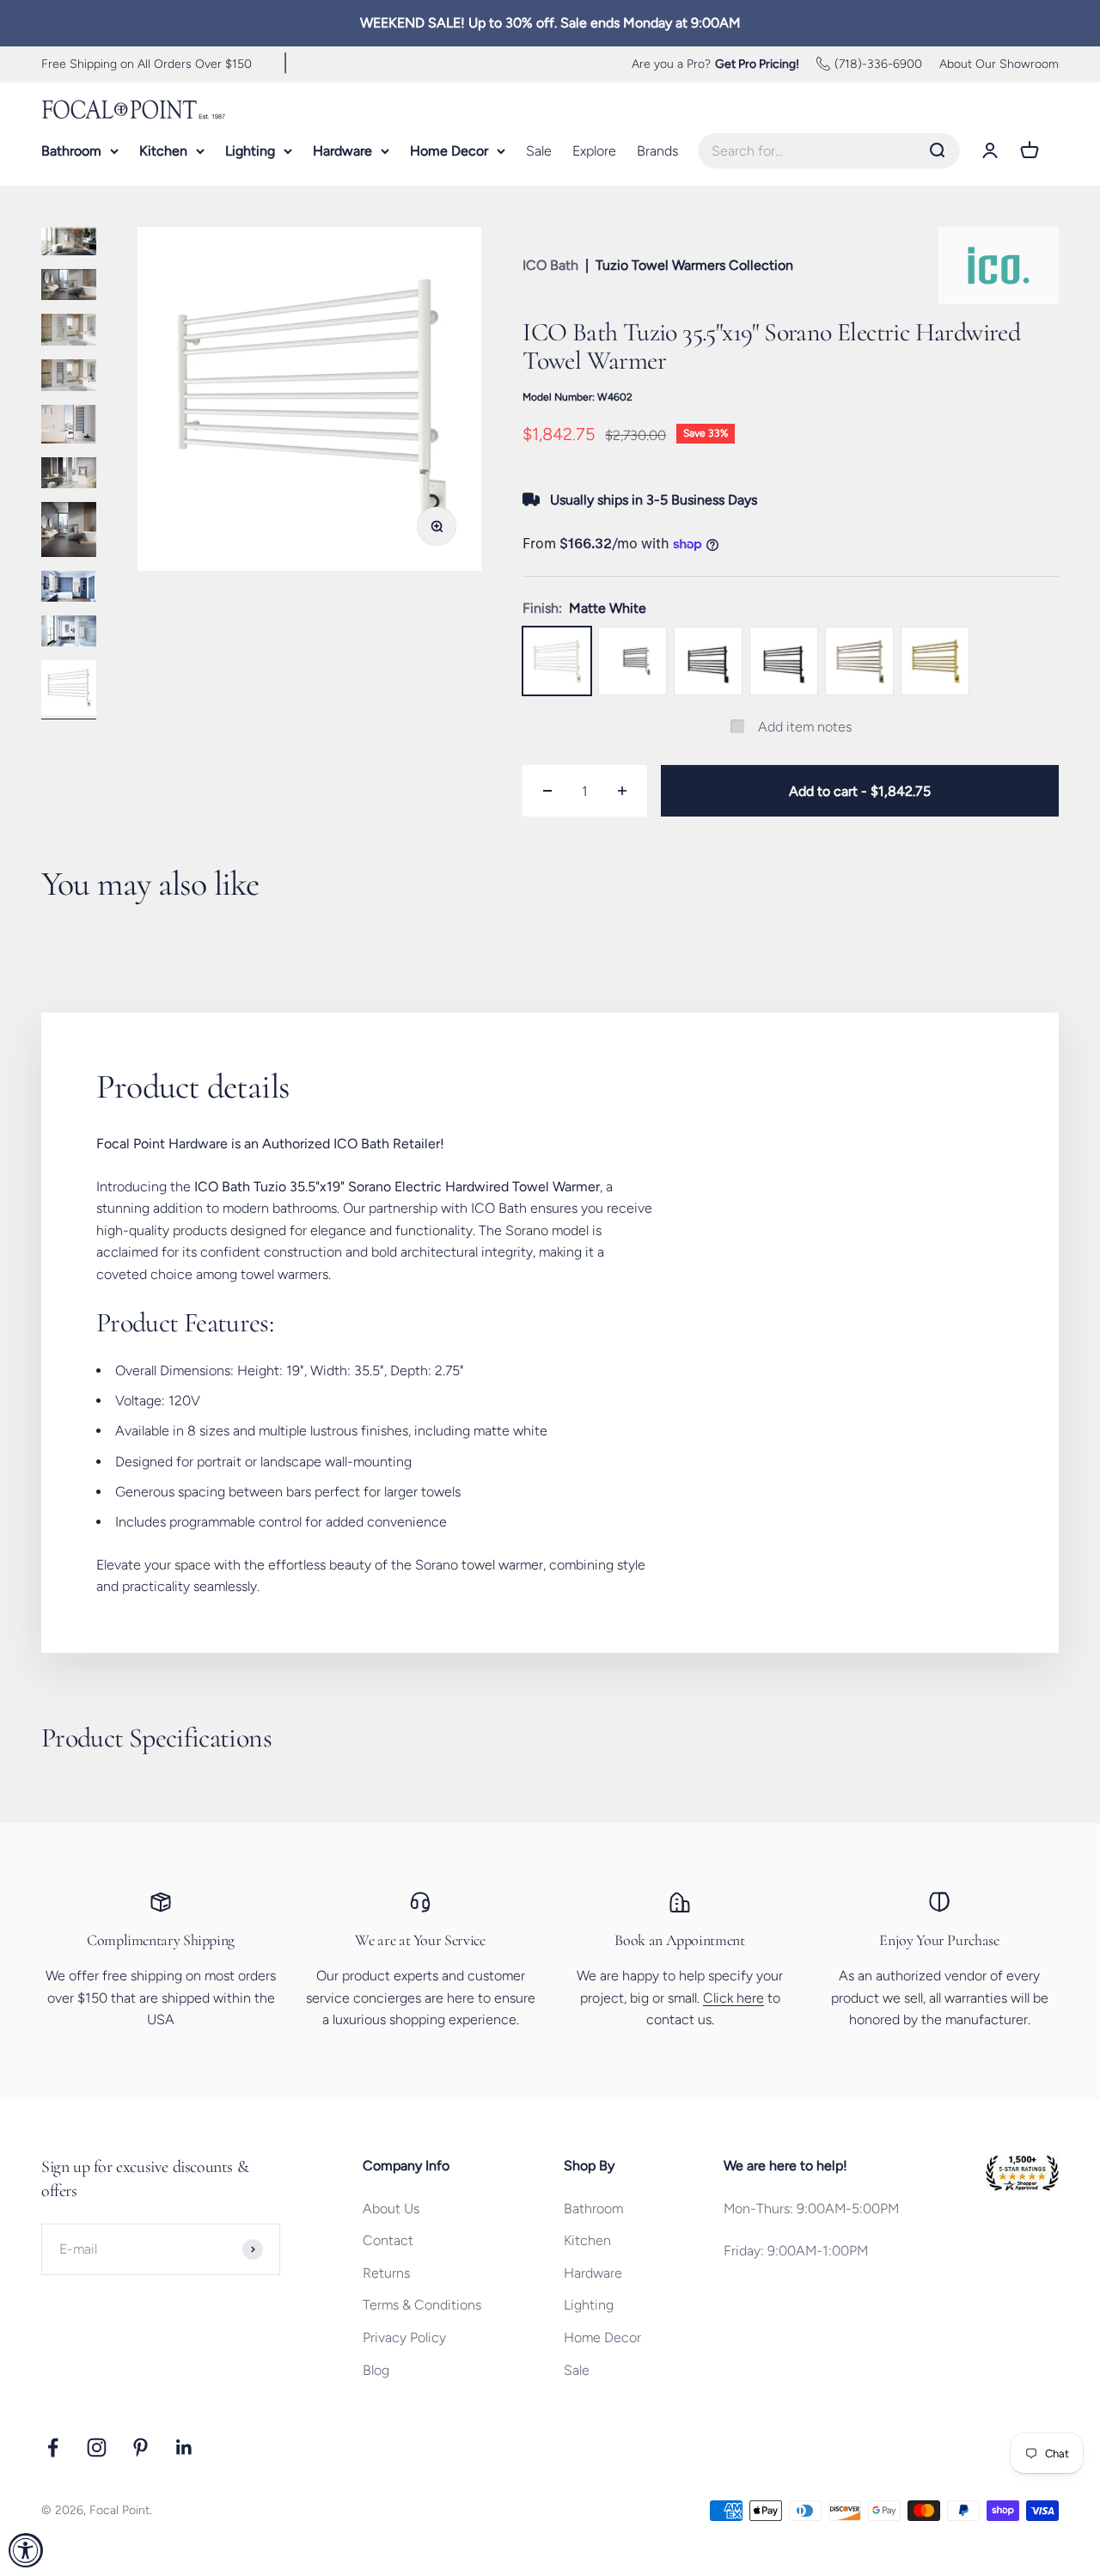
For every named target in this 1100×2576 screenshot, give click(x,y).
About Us (391, 2209)
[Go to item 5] (69, 378)
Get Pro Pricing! (757, 63)
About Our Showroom (999, 63)
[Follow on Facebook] (53, 2448)
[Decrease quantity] (547, 791)
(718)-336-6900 (878, 63)
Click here (733, 1998)
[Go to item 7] (69, 475)
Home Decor (449, 151)
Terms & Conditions (422, 2305)
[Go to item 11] (69, 690)
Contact (388, 2240)
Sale (539, 151)
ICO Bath (550, 265)
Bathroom (71, 151)
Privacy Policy (404, 2337)
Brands (657, 151)
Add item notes (805, 727)
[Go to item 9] (69, 589)
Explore (594, 151)
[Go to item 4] (69, 332)
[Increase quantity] (622, 791)
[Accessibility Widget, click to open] (26, 2550)
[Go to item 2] (69, 242)
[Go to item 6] (69, 427)
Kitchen (163, 151)
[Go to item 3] (69, 287)
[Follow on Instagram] (97, 2448)
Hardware (342, 151)
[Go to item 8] (69, 532)
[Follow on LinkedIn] (184, 2448)
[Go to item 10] (69, 633)
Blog (376, 2370)
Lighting (250, 151)
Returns (386, 2273)
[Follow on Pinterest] (141, 2448)
